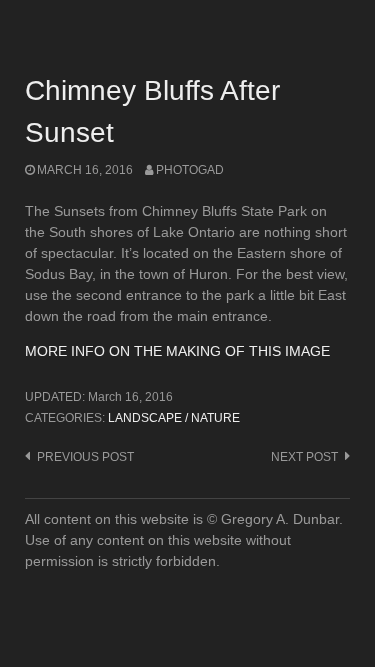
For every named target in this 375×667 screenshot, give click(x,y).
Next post (304, 457)
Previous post (85, 457)
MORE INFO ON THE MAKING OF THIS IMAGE (177, 351)
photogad (190, 170)
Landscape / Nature (174, 418)
